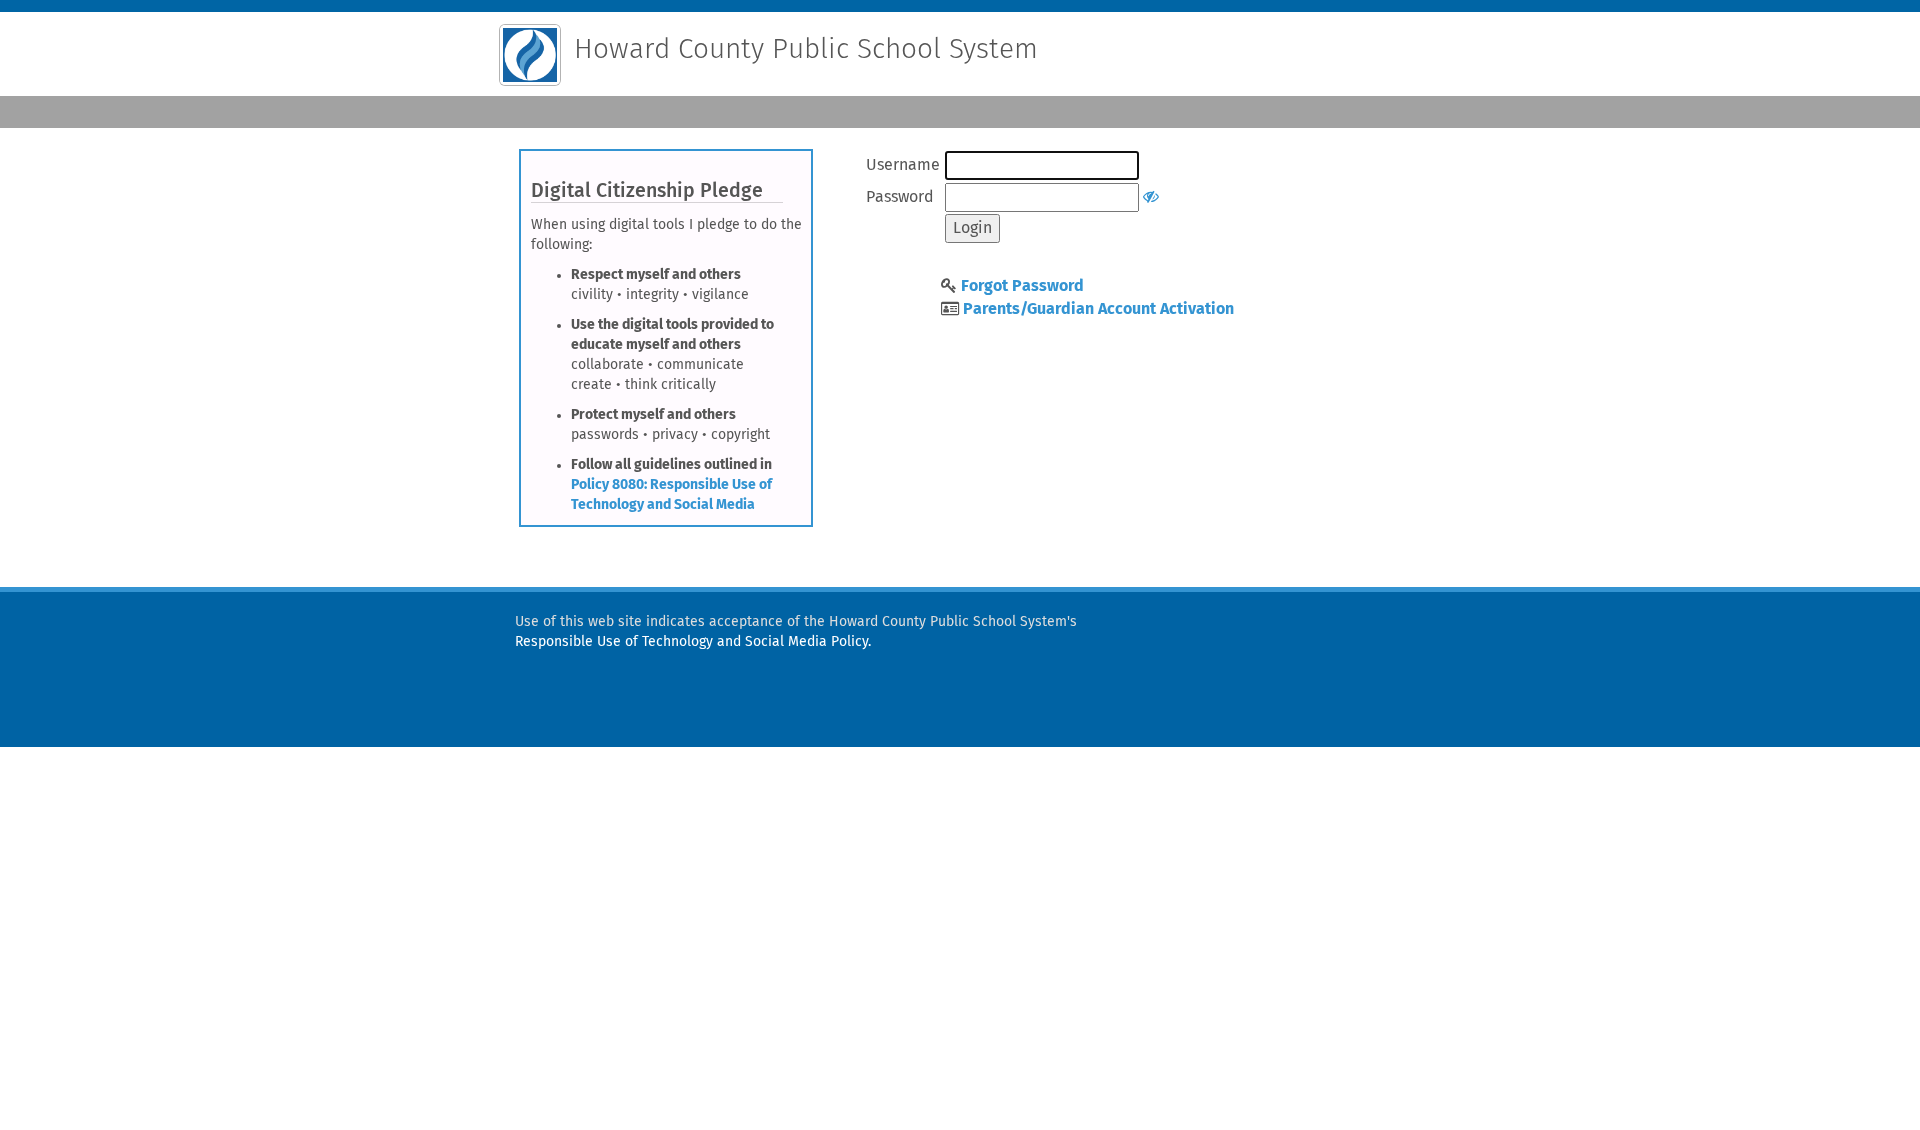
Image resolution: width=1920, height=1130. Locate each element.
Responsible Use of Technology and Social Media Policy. (693, 642)
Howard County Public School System (806, 50)
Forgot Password (1022, 286)
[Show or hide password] (1151, 197)
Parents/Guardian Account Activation (1098, 309)
